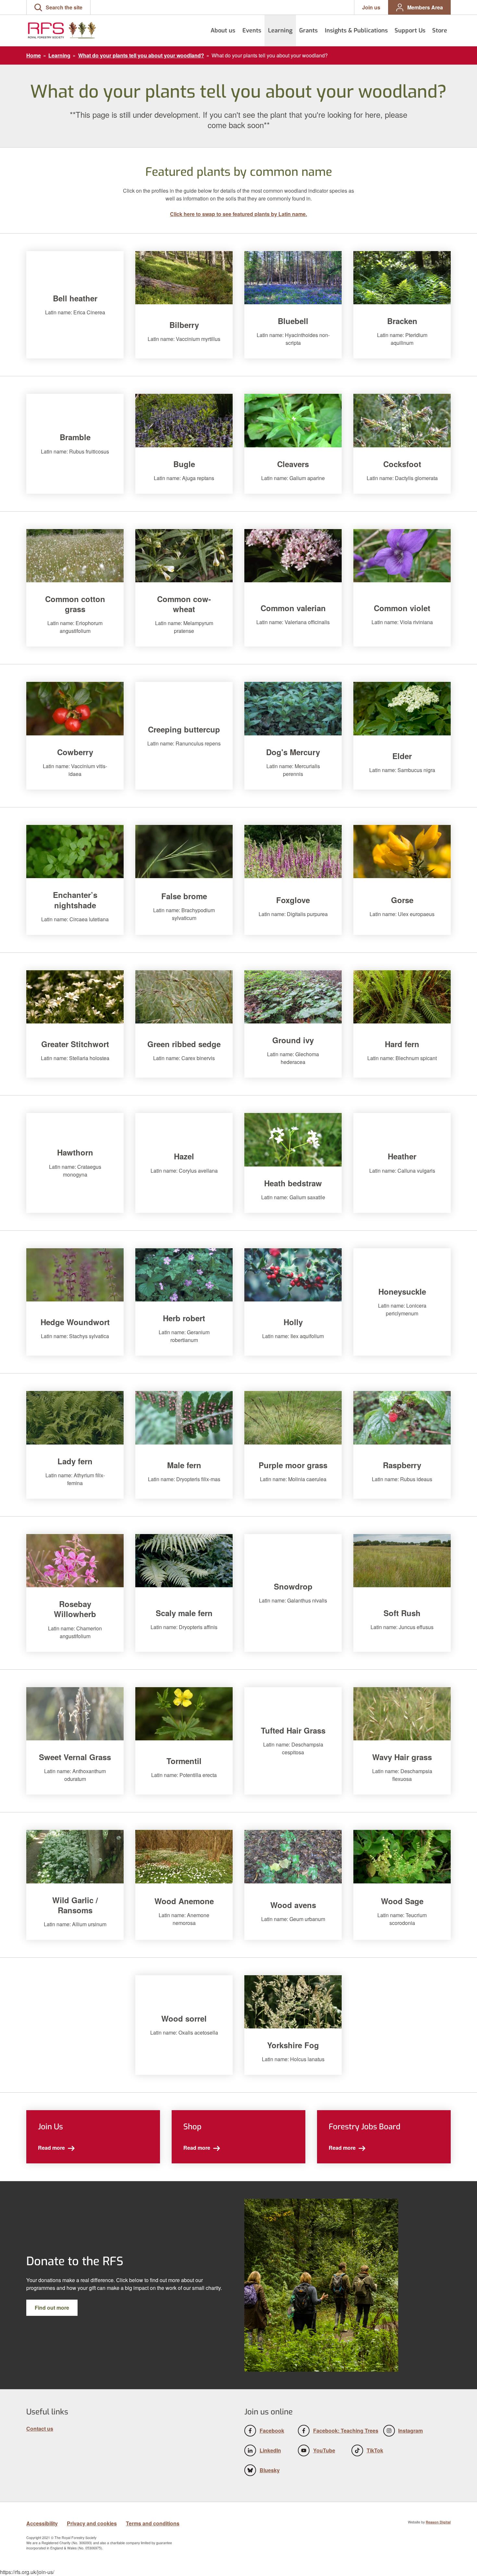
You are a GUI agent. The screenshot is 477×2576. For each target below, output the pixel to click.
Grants (308, 30)
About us (223, 30)
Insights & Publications (356, 30)
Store (440, 30)
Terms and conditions (153, 2523)
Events (252, 30)
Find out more (52, 2308)
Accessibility (42, 2523)
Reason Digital (438, 2522)
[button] (58, 7)
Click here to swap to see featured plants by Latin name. (238, 214)
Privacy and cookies (92, 2523)
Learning (280, 30)
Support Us (410, 30)
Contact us (40, 2429)
